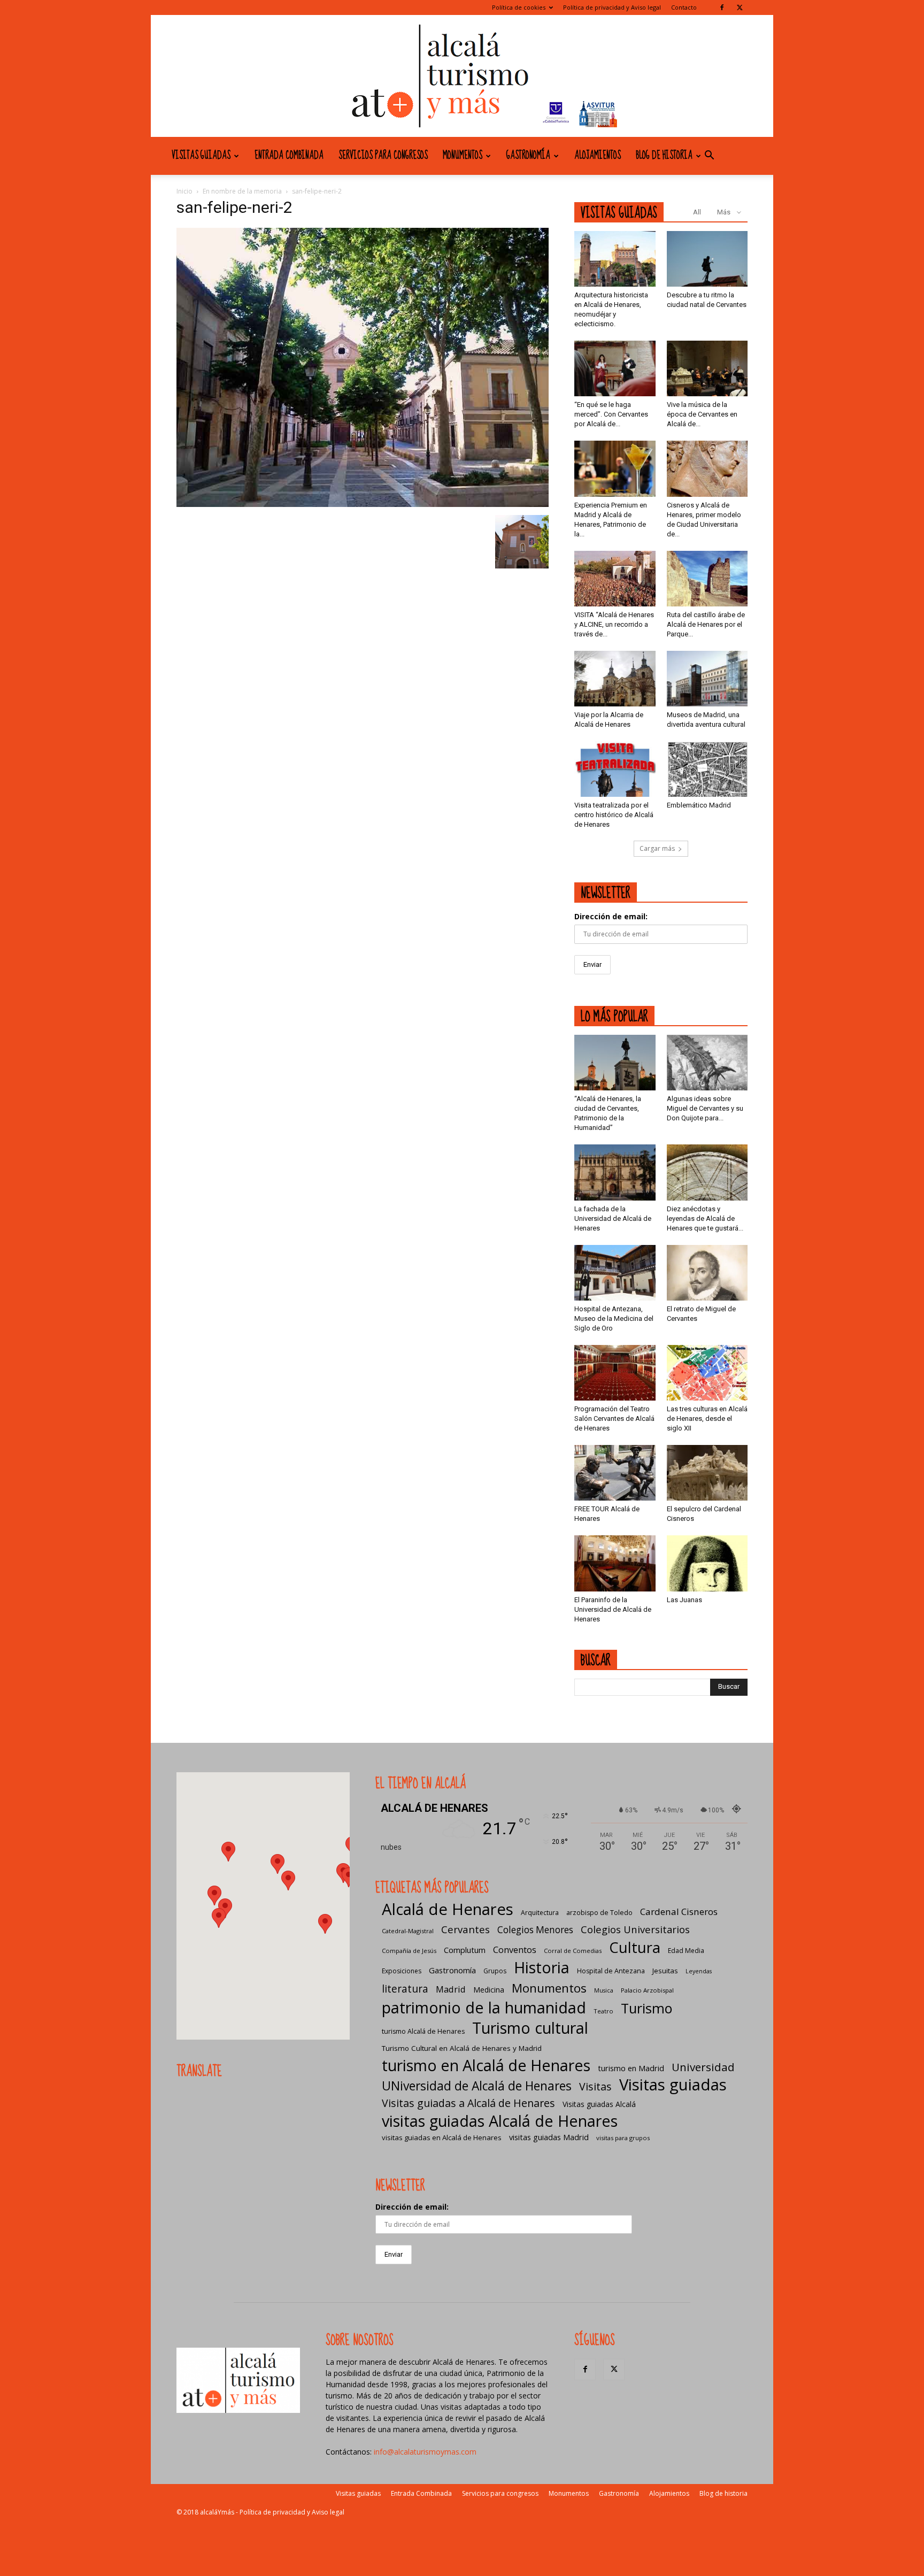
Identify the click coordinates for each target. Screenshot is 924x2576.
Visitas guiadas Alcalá (599, 2104)
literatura (405, 1989)
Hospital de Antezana (611, 1971)
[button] (709, 156)
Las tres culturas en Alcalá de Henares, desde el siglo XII (707, 1418)
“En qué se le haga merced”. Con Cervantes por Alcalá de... (611, 414)
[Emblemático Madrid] (707, 769)
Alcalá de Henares (448, 1909)
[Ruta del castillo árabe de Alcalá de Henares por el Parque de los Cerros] (707, 579)
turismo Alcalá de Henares (423, 2031)
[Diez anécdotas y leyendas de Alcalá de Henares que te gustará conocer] (707, 1172)
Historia (542, 1967)
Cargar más (657, 848)
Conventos (515, 1950)
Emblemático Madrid (699, 805)
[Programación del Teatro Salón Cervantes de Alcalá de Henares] (615, 1373)
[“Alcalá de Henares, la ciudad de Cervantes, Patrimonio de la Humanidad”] (615, 1063)
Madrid (451, 1989)
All (697, 212)
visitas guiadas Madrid (549, 2137)
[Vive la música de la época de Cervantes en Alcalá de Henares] (707, 368)
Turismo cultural (530, 2028)
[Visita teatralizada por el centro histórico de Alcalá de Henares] (615, 769)
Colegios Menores (535, 1930)
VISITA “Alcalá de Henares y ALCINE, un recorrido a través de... (614, 624)
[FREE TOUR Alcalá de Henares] (615, 1473)
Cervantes (465, 1929)
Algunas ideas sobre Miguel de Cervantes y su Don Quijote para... (705, 1108)
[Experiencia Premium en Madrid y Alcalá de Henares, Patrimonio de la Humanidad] (615, 468)
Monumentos (463, 156)
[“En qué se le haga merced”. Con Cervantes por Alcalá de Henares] (615, 368)
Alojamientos (598, 156)
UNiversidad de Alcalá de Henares (477, 2086)
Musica (604, 1990)
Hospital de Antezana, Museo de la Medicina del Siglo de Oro (614, 1318)
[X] (740, 7)
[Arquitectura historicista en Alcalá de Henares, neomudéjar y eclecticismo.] (615, 259)
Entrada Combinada (289, 156)
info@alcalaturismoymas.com (425, 2452)
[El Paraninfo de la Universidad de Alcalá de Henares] (615, 1563)
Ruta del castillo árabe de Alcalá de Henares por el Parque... (706, 624)
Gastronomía (528, 156)
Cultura (635, 1947)
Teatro (603, 2011)
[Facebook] (722, 7)
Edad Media (686, 1951)
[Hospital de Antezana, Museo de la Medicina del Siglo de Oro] (615, 1273)
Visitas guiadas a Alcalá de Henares (468, 2103)
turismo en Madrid (631, 2068)
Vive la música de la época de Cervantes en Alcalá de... (702, 414)
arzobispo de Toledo (599, 1913)
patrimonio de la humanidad (484, 2007)
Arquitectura (540, 1913)
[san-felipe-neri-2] (363, 504)
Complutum (465, 1950)
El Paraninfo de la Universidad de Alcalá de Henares (613, 1609)
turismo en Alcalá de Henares (486, 2065)
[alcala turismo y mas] (462, 76)
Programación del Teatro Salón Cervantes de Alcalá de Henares (614, 1418)
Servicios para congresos (383, 156)
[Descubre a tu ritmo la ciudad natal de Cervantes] (707, 259)
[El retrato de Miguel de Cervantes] (707, 1273)
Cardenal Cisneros (679, 1912)
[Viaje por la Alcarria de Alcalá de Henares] (615, 679)
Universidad (703, 2067)
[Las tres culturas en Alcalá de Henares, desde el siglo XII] (707, 1373)
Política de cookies (519, 7)
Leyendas (699, 1971)
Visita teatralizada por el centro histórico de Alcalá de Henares (614, 815)
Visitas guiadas (201, 156)
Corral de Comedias (573, 1951)
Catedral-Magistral (408, 1931)
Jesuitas (665, 1971)
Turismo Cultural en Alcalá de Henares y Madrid (462, 2048)
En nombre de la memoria (242, 191)
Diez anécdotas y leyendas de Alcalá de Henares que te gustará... (705, 1218)
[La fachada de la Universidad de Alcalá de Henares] (615, 1172)
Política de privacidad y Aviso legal (612, 7)
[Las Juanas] (707, 1563)
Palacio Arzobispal (647, 1990)
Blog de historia (664, 156)
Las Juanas (684, 1600)
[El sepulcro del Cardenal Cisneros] (707, 1473)
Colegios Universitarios (635, 1929)
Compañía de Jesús (409, 1951)
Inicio (184, 191)
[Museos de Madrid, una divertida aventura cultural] (707, 679)
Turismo (646, 2008)
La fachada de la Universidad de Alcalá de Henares (613, 1218)
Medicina (489, 1990)
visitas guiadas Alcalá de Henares (500, 2121)
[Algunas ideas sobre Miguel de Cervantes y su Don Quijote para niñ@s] (707, 1063)
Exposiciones (402, 1971)
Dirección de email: (611, 916)
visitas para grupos (623, 2138)
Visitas (595, 2086)
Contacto (684, 7)
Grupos (495, 1971)
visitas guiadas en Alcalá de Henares (442, 2137)
